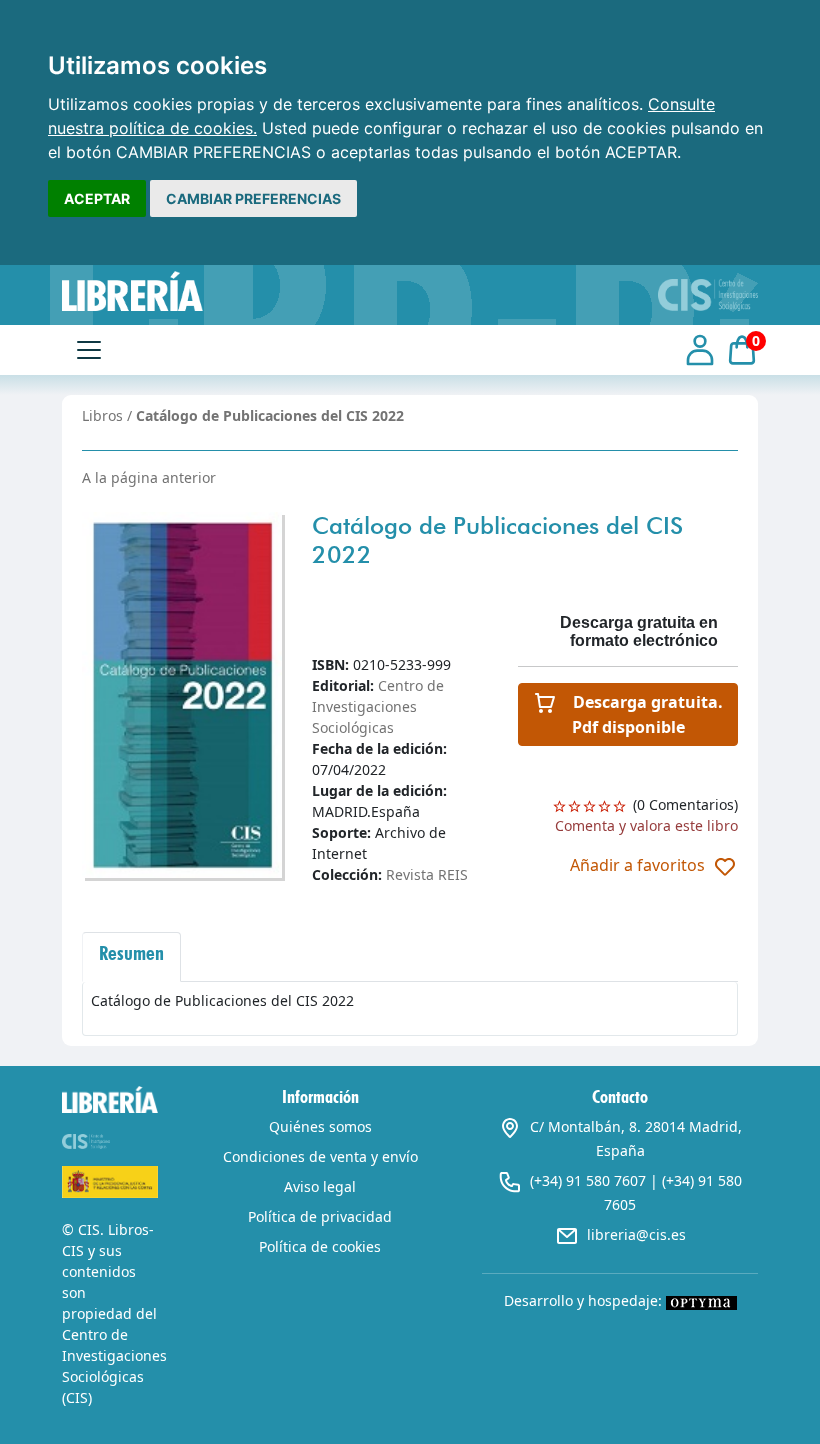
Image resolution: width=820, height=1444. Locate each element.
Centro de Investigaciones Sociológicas (378, 706)
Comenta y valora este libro (646, 825)
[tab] (131, 957)
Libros (102, 415)
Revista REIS (427, 874)
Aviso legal (320, 1186)
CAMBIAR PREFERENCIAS (253, 198)
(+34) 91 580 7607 (588, 1180)
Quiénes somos (320, 1126)
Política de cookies (320, 1246)
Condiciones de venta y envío (320, 1156)
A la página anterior (149, 477)
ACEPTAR (97, 198)
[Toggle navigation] (89, 350)
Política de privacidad (320, 1216)
